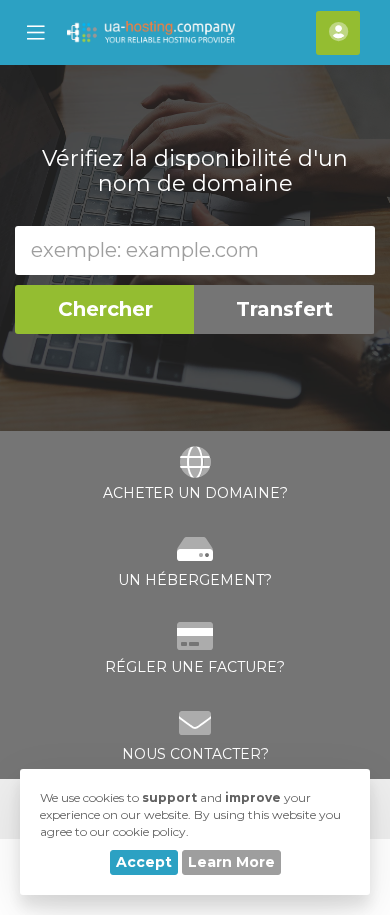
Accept (144, 862)
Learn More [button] (231, 862)
